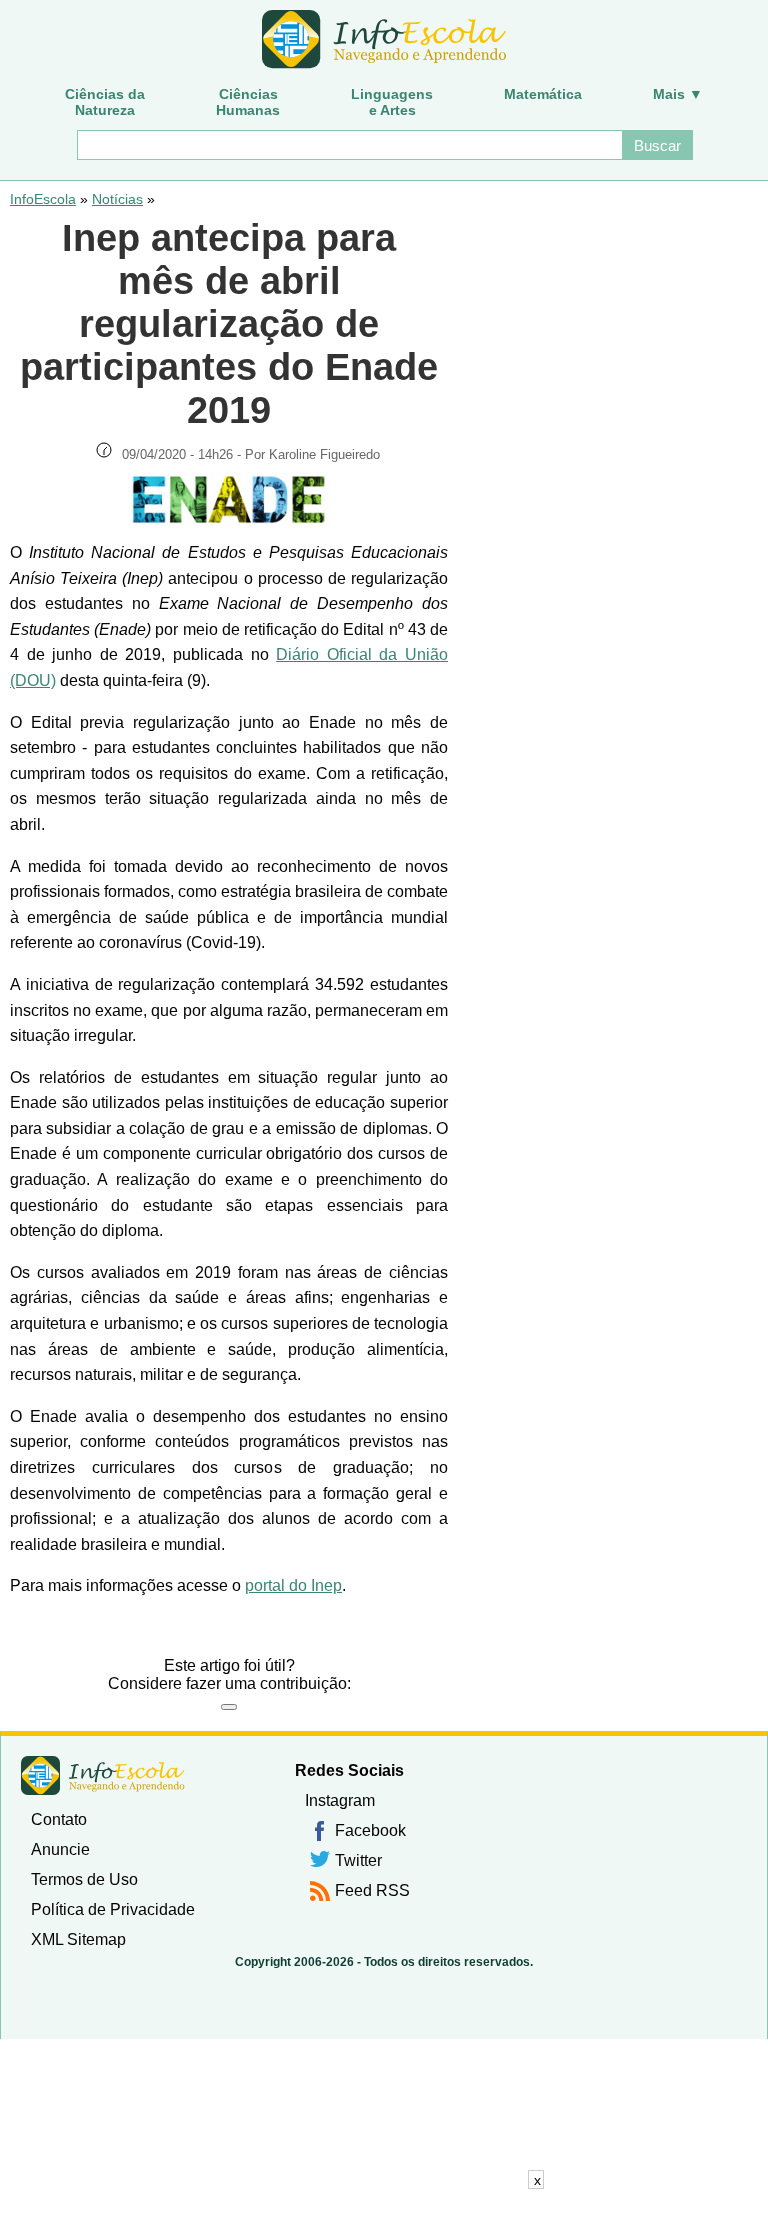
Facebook (370, 1830)
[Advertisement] (384, 2214)
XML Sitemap (78, 1939)
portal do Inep (293, 1585)
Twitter (358, 1860)
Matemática (543, 94)
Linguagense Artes (392, 102)
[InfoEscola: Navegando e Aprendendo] (384, 40)
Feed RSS (372, 1890)
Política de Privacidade (113, 1909)
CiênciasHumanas (248, 102)
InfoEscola (43, 199)
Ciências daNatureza (105, 102)
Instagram (340, 1800)
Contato (59, 1819)
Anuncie (60, 1849)
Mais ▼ (678, 94)
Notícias (117, 199)
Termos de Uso (84, 1879)
